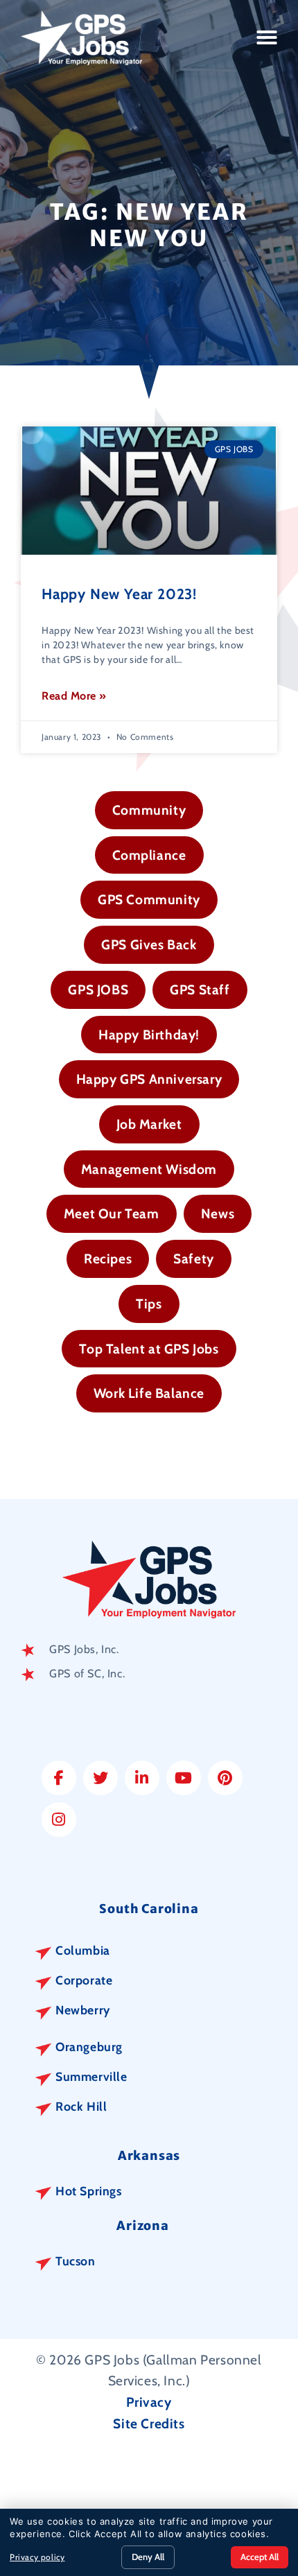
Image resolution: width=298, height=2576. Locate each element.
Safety (194, 1259)
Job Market (149, 1124)
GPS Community (149, 899)
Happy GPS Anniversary (149, 1079)
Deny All (148, 2557)
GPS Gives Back (149, 944)
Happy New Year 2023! (119, 594)
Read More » (74, 696)
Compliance (149, 855)
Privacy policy (37, 2557)
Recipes (108, 1259)
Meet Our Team (112, 1213)
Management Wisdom (149, 1169)
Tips (149, 1304)
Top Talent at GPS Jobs (149, 1349)
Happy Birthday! (149, 1035)
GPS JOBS (98, 989)
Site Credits (149, 2423)
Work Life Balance (149, 1393)
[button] (267, 37)
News (218, 1213)
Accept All (260, 2557)
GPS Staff (200, 989)
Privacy (149, 2402)
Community (149, 810)
